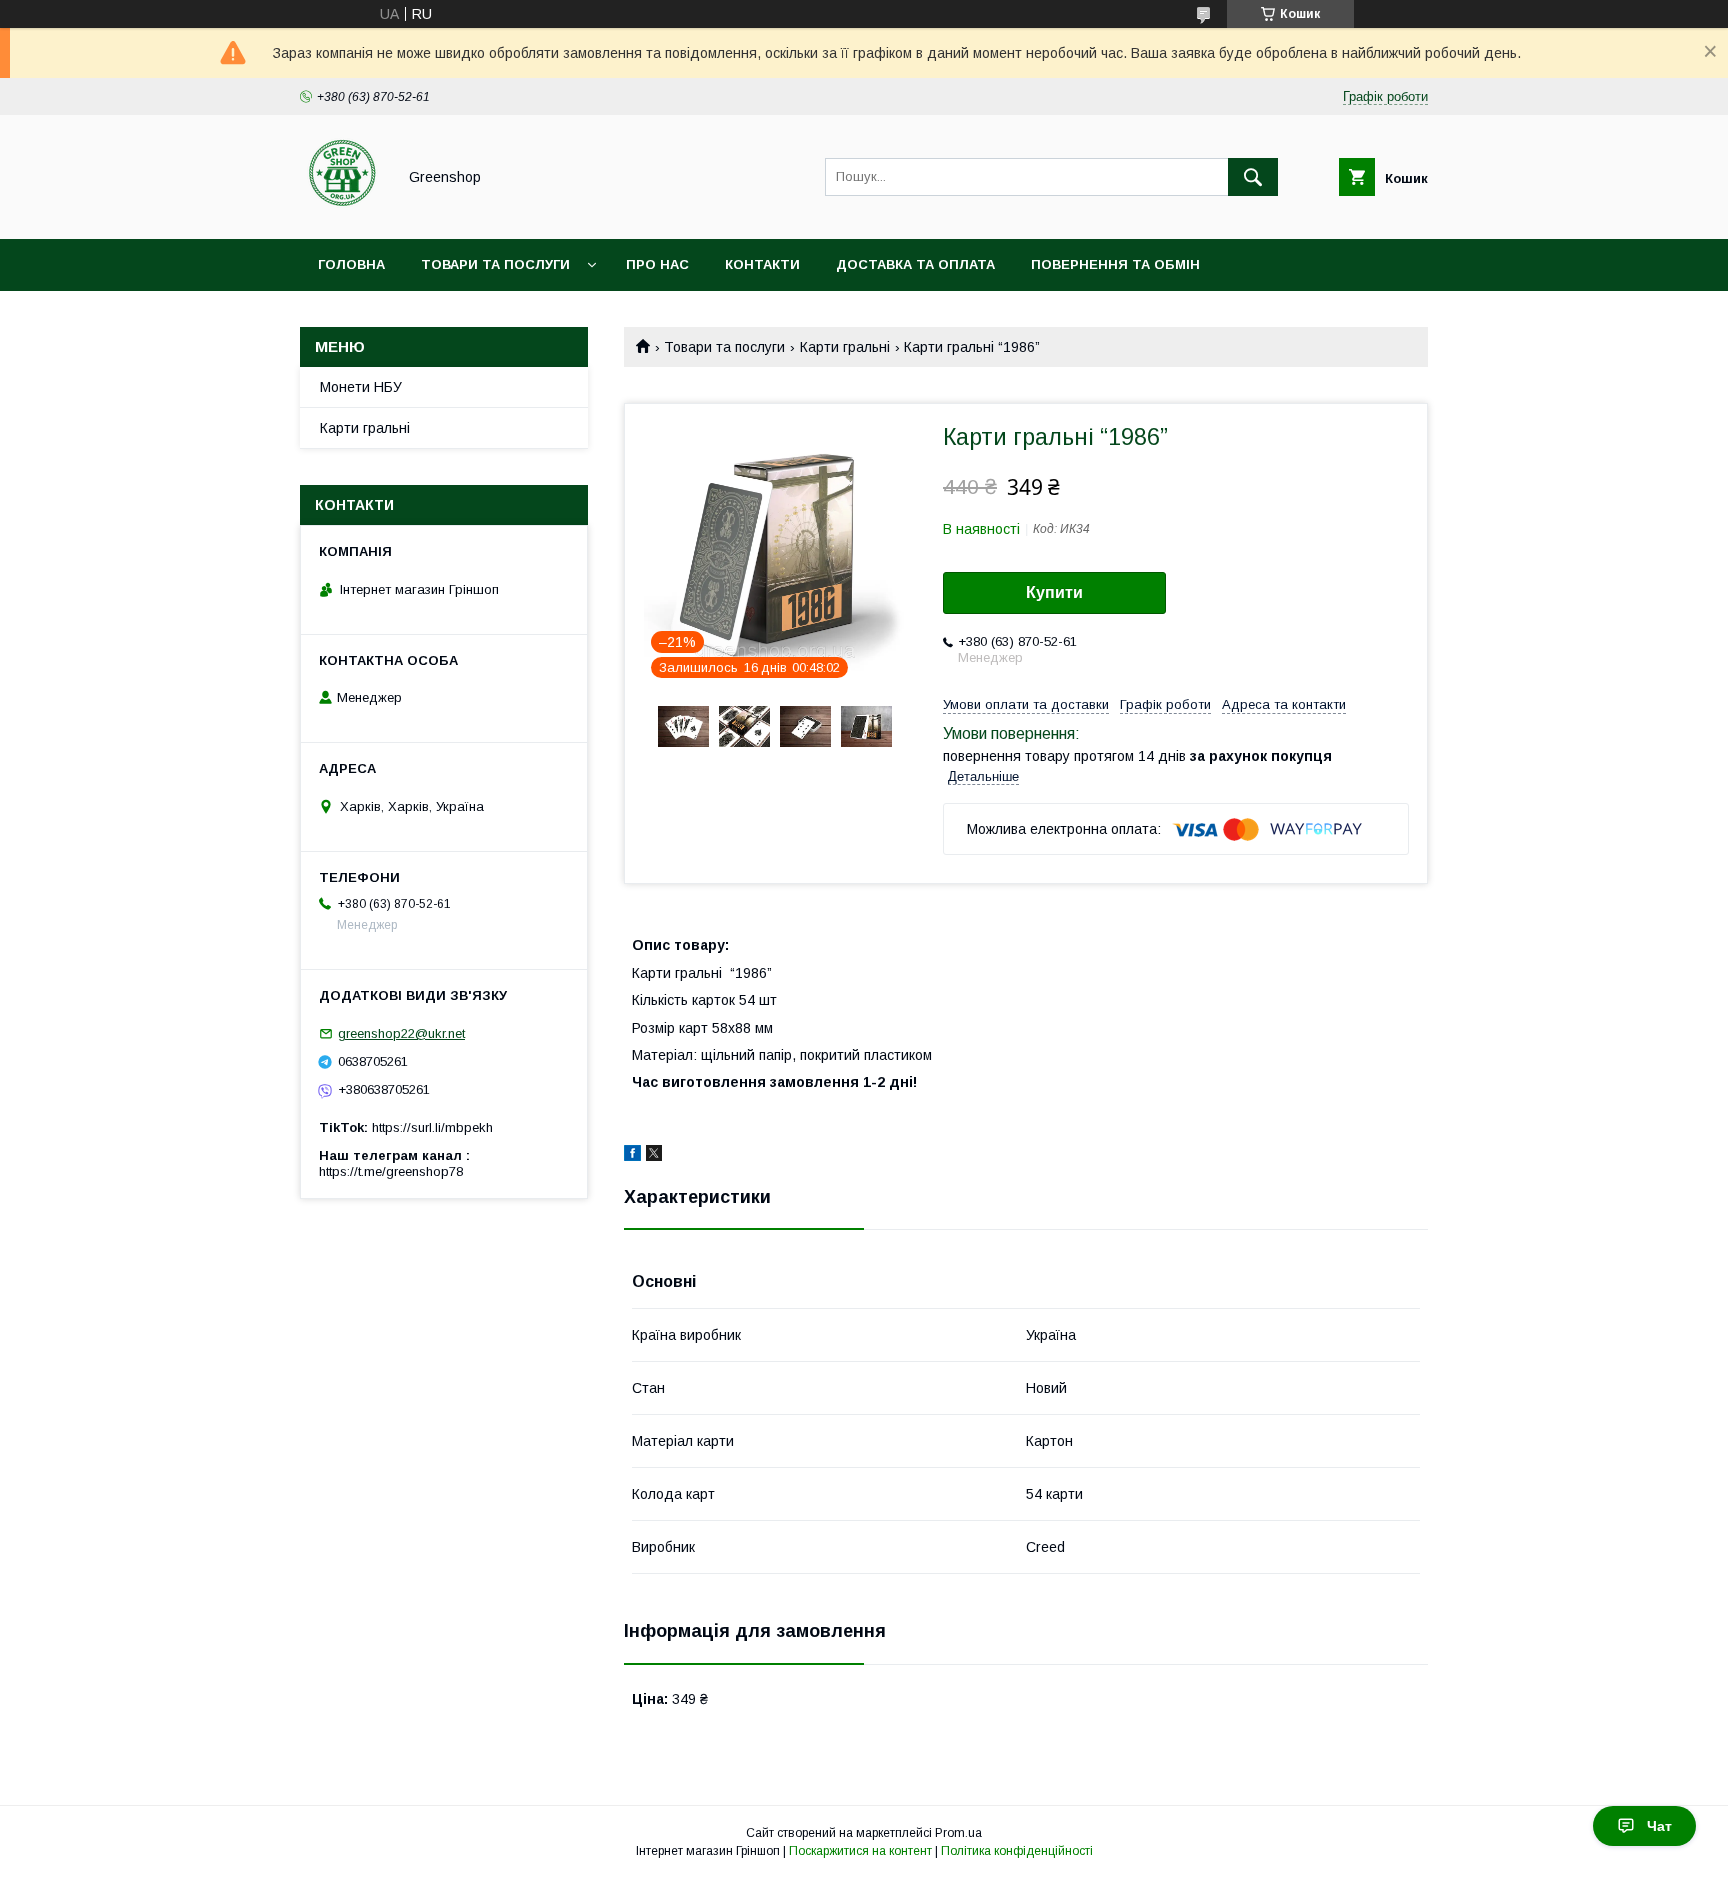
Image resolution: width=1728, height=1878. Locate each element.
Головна (351, 264)
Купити (1054, 592)
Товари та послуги (495, 264)
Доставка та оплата (915, 264)
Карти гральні (845, 347)
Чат (1659, 1826)
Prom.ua (958, 1833)
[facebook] (632, 1156)
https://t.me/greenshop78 (391, 1171)
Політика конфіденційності (1017, 1851)
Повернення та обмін (1115, 264)
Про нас (657, 264)
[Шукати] (1253, 177)
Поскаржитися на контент (860, 1851)
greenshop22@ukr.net (401, 1033)
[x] (654, 1156)
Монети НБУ (361, 387)
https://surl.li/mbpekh (432, 1127)
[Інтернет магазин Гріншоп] (342, 213)
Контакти (762, 264)
